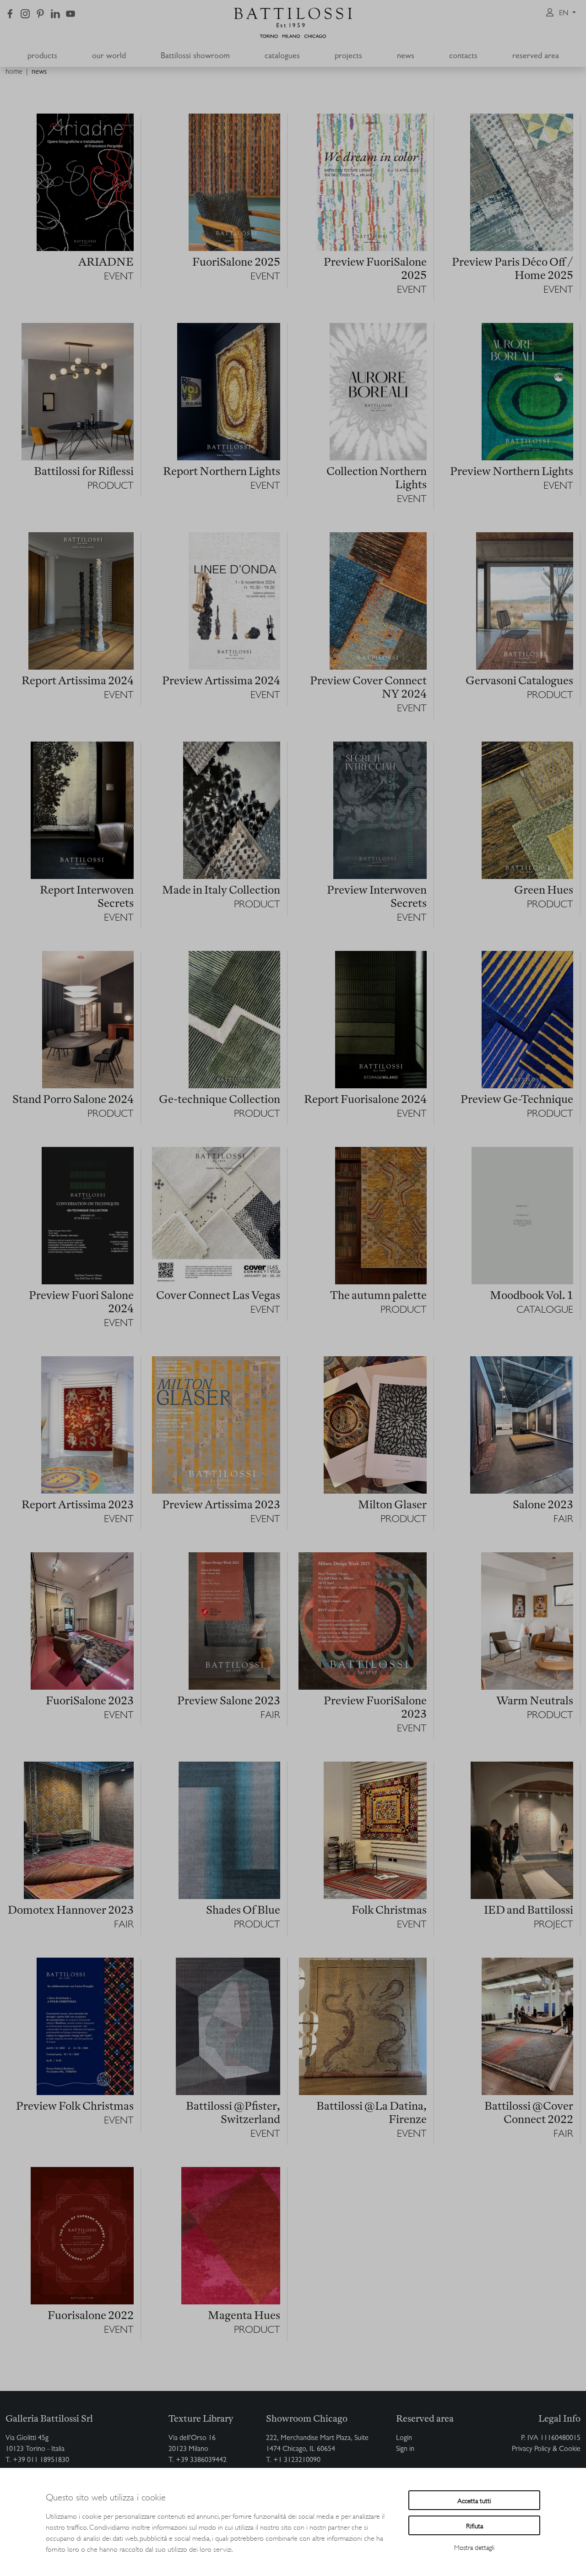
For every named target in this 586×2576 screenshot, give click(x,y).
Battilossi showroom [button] (195, 57)
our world (109, 57)
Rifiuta (475, 2525)
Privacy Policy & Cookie (546, 2450)
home (14, 72)
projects (348, 57)
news (39, 72)
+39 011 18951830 (41, 2461)
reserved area (536, 57)
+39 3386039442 (201, 2461)
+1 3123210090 (297, 2461)
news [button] (406, 57)
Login (404, 2439)
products (42, 57)
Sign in (405, 2450)
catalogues (282, 57)
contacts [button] (463, 57)
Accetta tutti (474, 2500)
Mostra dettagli (474, 2547)
